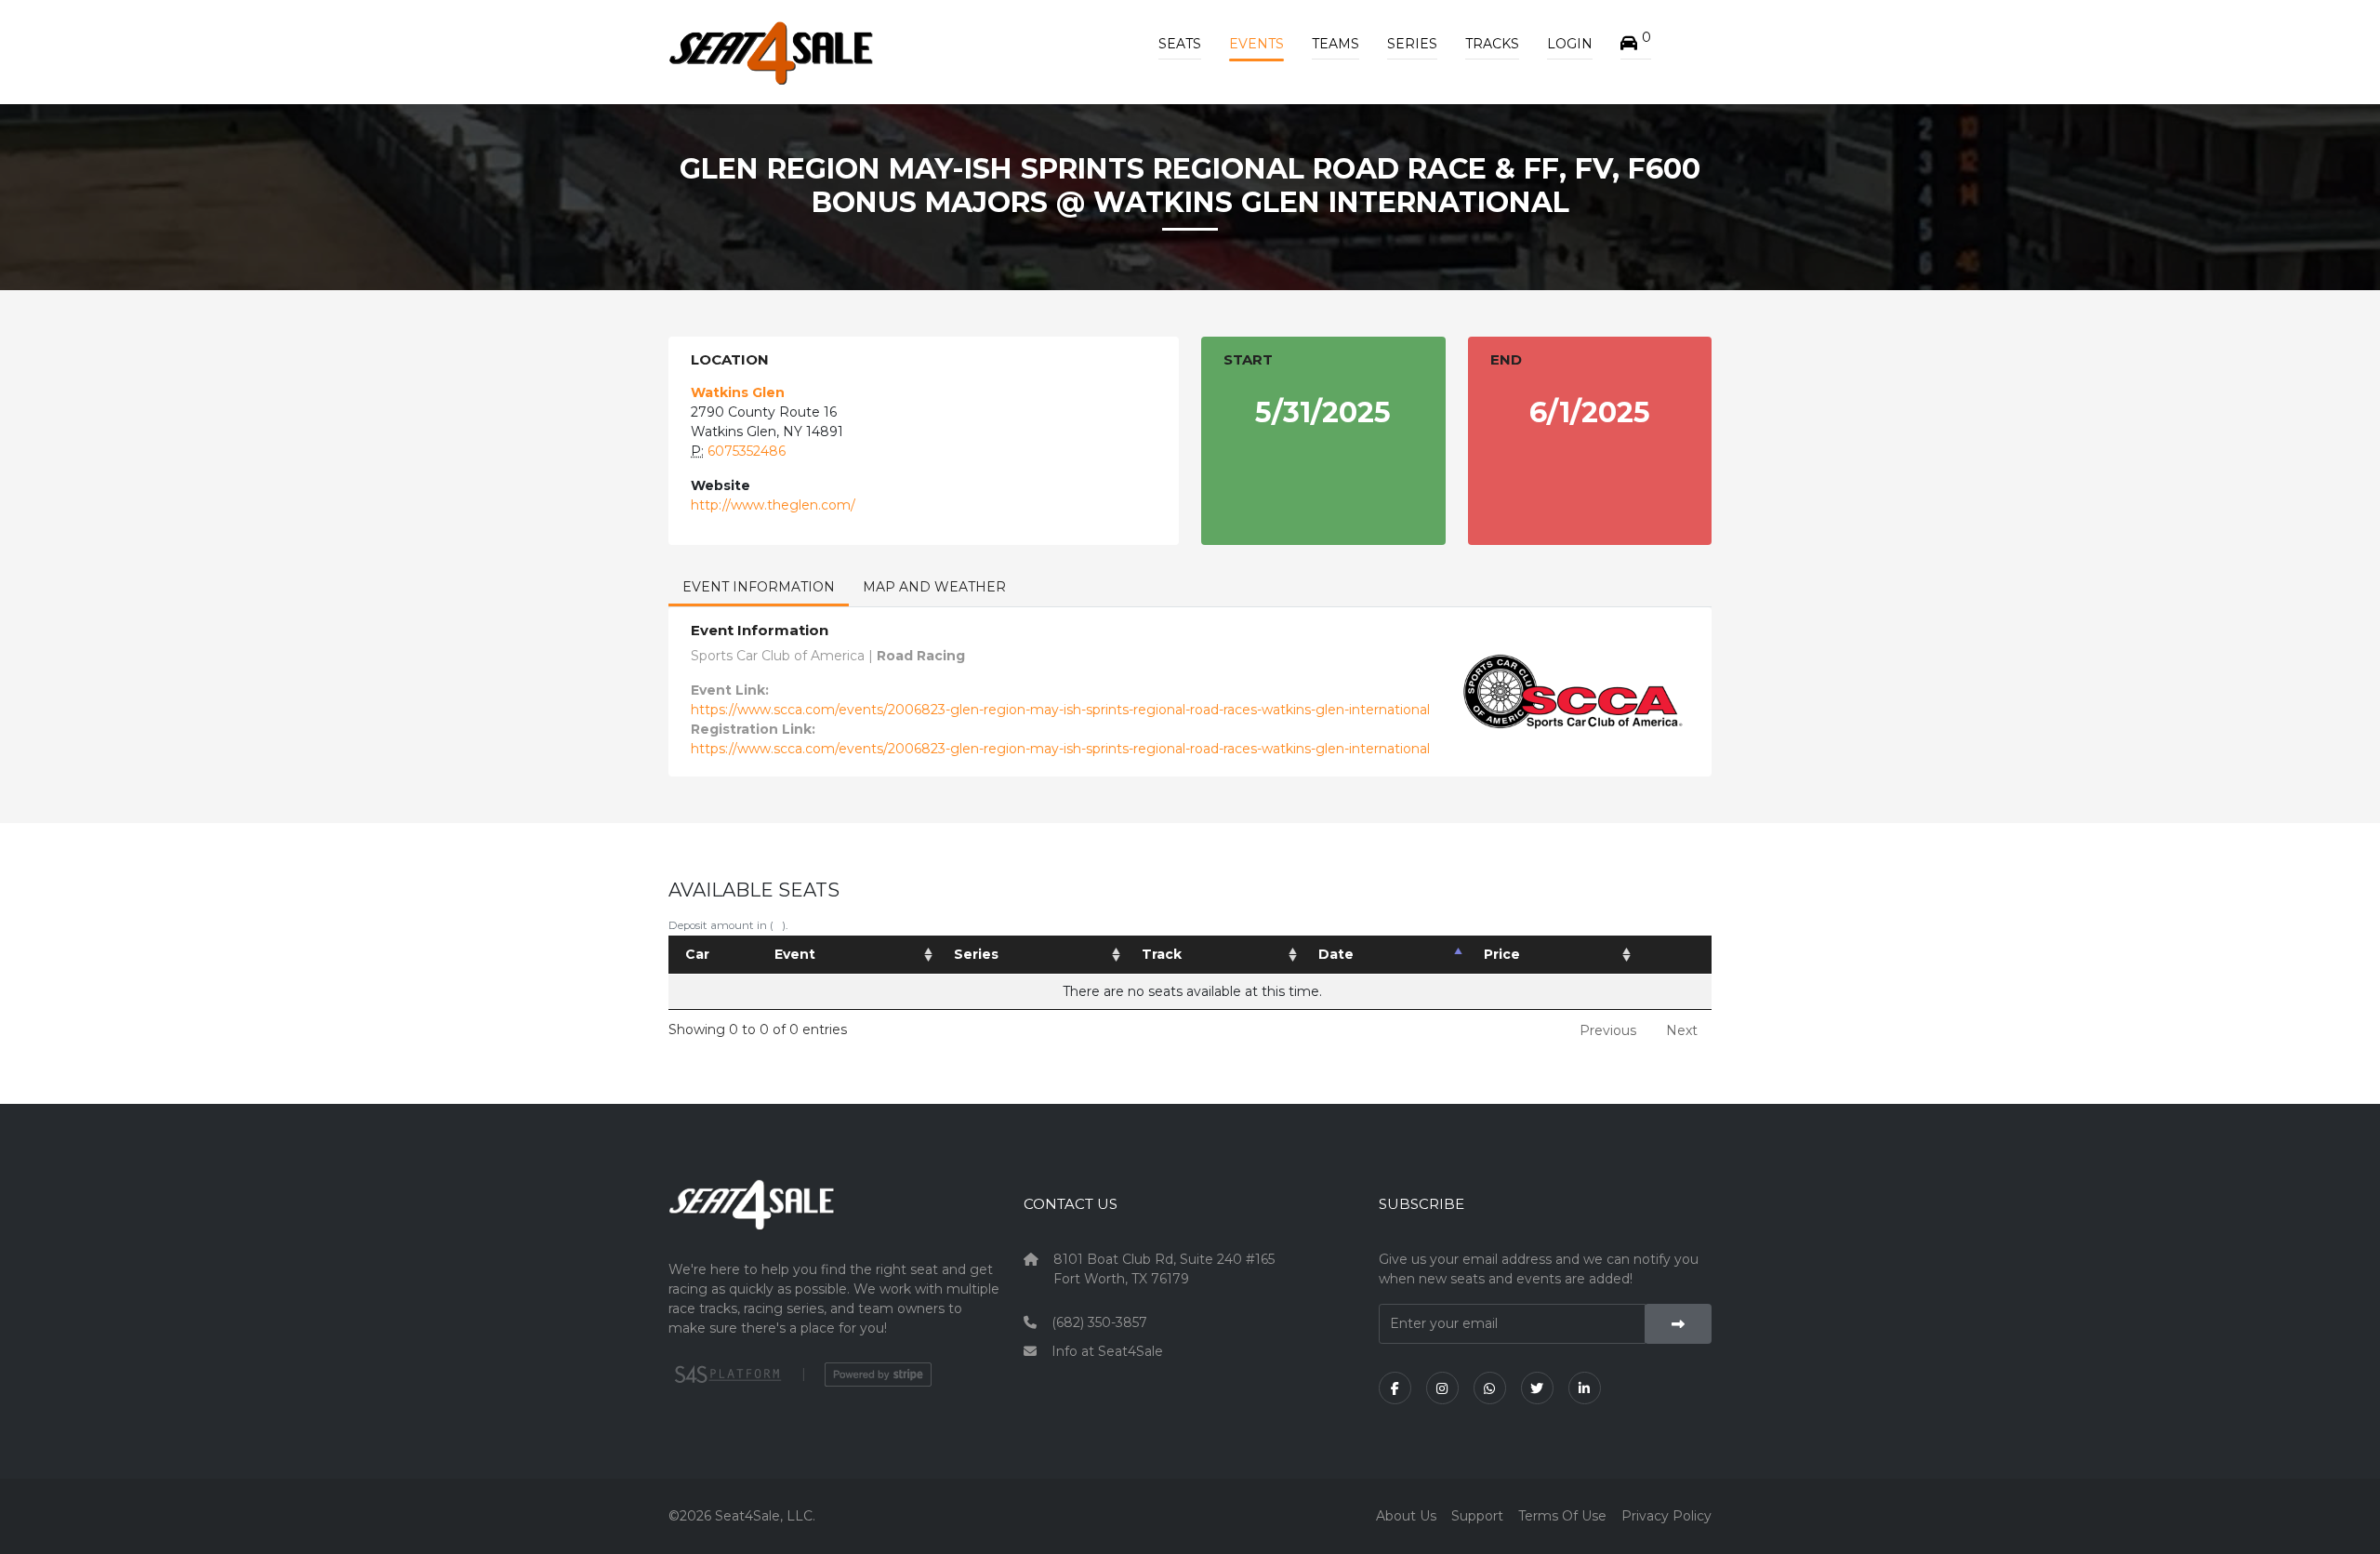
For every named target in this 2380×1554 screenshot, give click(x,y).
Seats (1180, 44)
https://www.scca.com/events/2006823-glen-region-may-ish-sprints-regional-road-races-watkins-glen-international (1060, 710)
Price (1502, 954)
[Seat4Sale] (835, 1218)
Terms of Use (1562, 1516)
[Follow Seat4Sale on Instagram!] (1442, 1388)
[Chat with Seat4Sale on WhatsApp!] (1490, 1388)
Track (1162, 954)
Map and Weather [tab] (934, 587)
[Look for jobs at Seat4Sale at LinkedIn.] (1585, 1388)
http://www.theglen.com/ (773, 505)
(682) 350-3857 (1099, 1322)
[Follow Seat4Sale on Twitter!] (1537, 1388)
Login (1570, 44)
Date (1336, 954)
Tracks (1492, 44)
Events (1256, 44)
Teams (1335, 44)
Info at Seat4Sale (1107, 1351)
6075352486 (747, 451)
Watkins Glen (738, 392)
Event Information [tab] (759, 587)
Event (795, 954)
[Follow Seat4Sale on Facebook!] (1395, 1388)
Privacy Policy (1666, 1516)
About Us (1406, 1516)
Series (1412, 44)
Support (1477, 1516)
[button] (1636, 44)
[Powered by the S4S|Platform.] (726, 1375)
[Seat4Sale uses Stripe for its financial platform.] (878, 1375)
